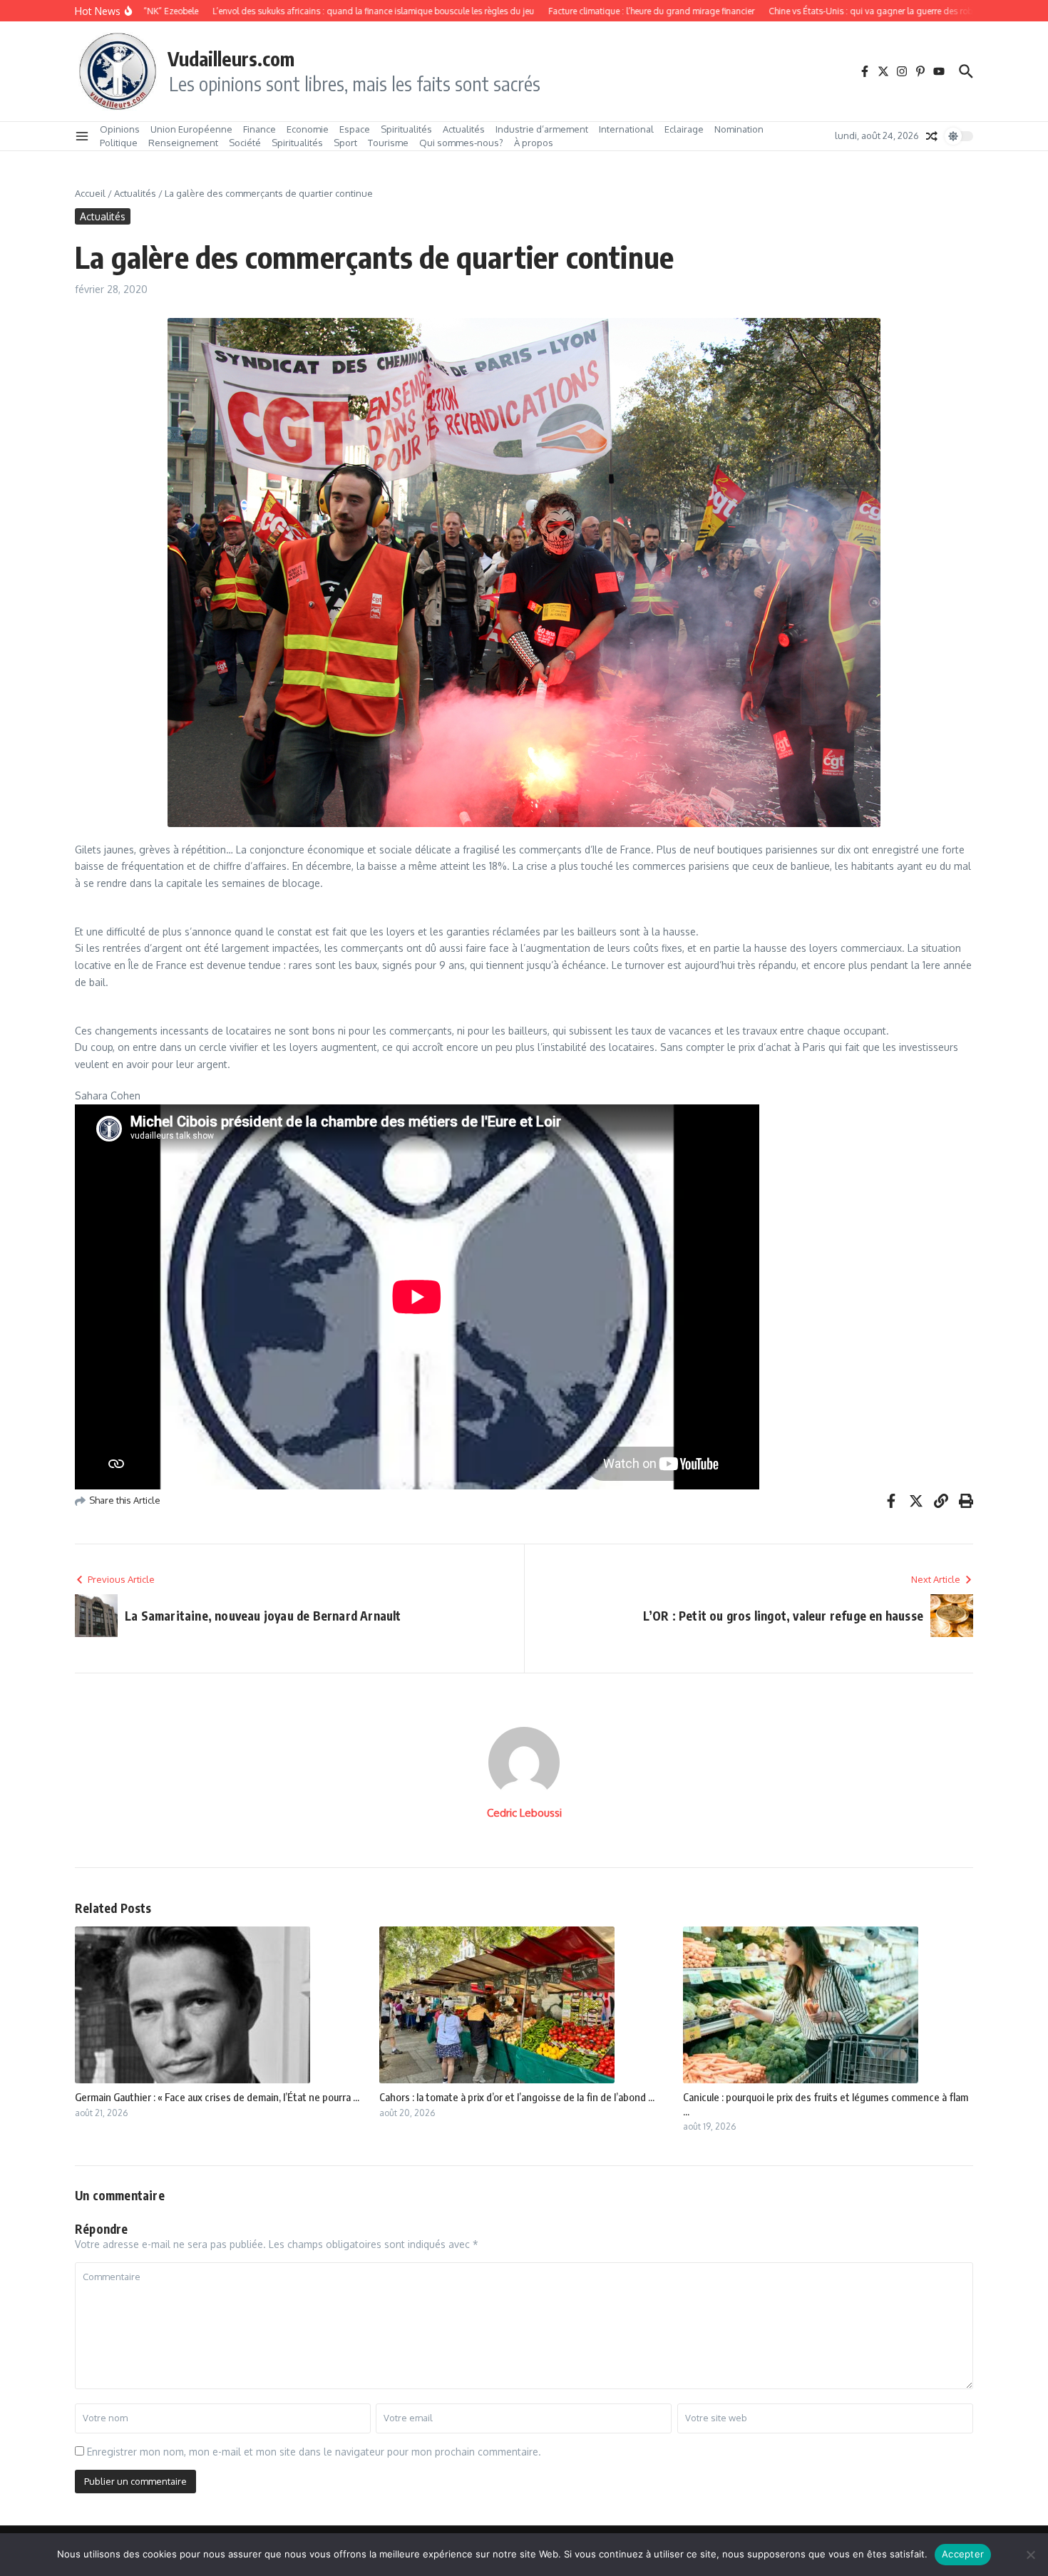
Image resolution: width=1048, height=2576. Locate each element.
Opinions (120, 129)
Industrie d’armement (542, 129)
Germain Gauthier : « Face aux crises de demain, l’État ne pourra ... (217, 2097)
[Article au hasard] (932, 136)
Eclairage (684, 129)
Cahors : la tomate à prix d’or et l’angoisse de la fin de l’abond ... (517, 2097)
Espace (355, 129)
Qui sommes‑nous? (461, 143)
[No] (1030, 2555)
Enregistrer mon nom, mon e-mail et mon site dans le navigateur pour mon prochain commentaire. (314, 2452)
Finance (260, 129)
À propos (534, 143)
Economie (308, 129)
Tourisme (388, 143)
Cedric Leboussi (524, 1813)
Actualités (464, 129)
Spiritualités (406, 129)
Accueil (90, 193)
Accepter (963, 2554)
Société (245, 143)
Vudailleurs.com (231, 58)
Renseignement (183, 143)
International (626, 129)
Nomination (739, 129)
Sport (345, 143)
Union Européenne (191, 129)
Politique (119, 143)
